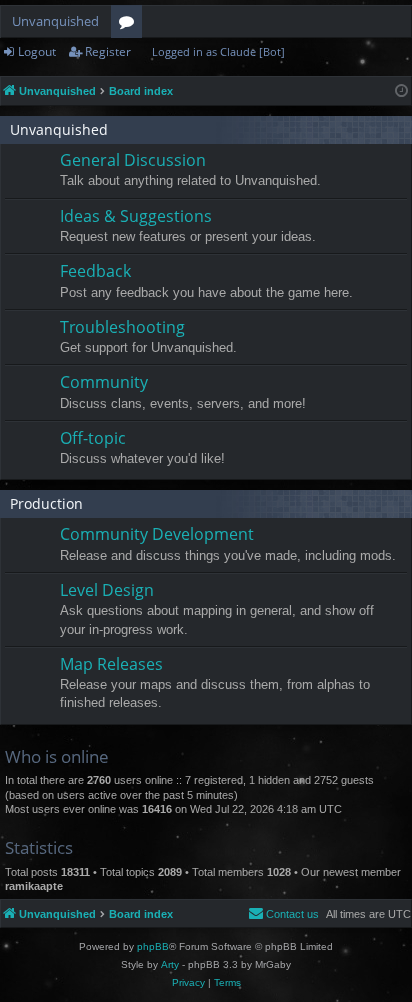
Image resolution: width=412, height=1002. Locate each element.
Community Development (157, 534)
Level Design (107, 590)
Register (108, 51)
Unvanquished (55, 21)
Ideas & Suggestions (136, 216)
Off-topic (93, 438)
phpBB (153, 946)
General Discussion (133, 160)
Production (46, 503)
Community (104, 382)
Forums (130, 25)
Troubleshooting (122, 327)
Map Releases (111, 664)
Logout (37, 51)
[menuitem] (283, 914)
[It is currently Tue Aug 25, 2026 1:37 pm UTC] (401, 91)
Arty (170, 964)
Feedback (95, 271)
